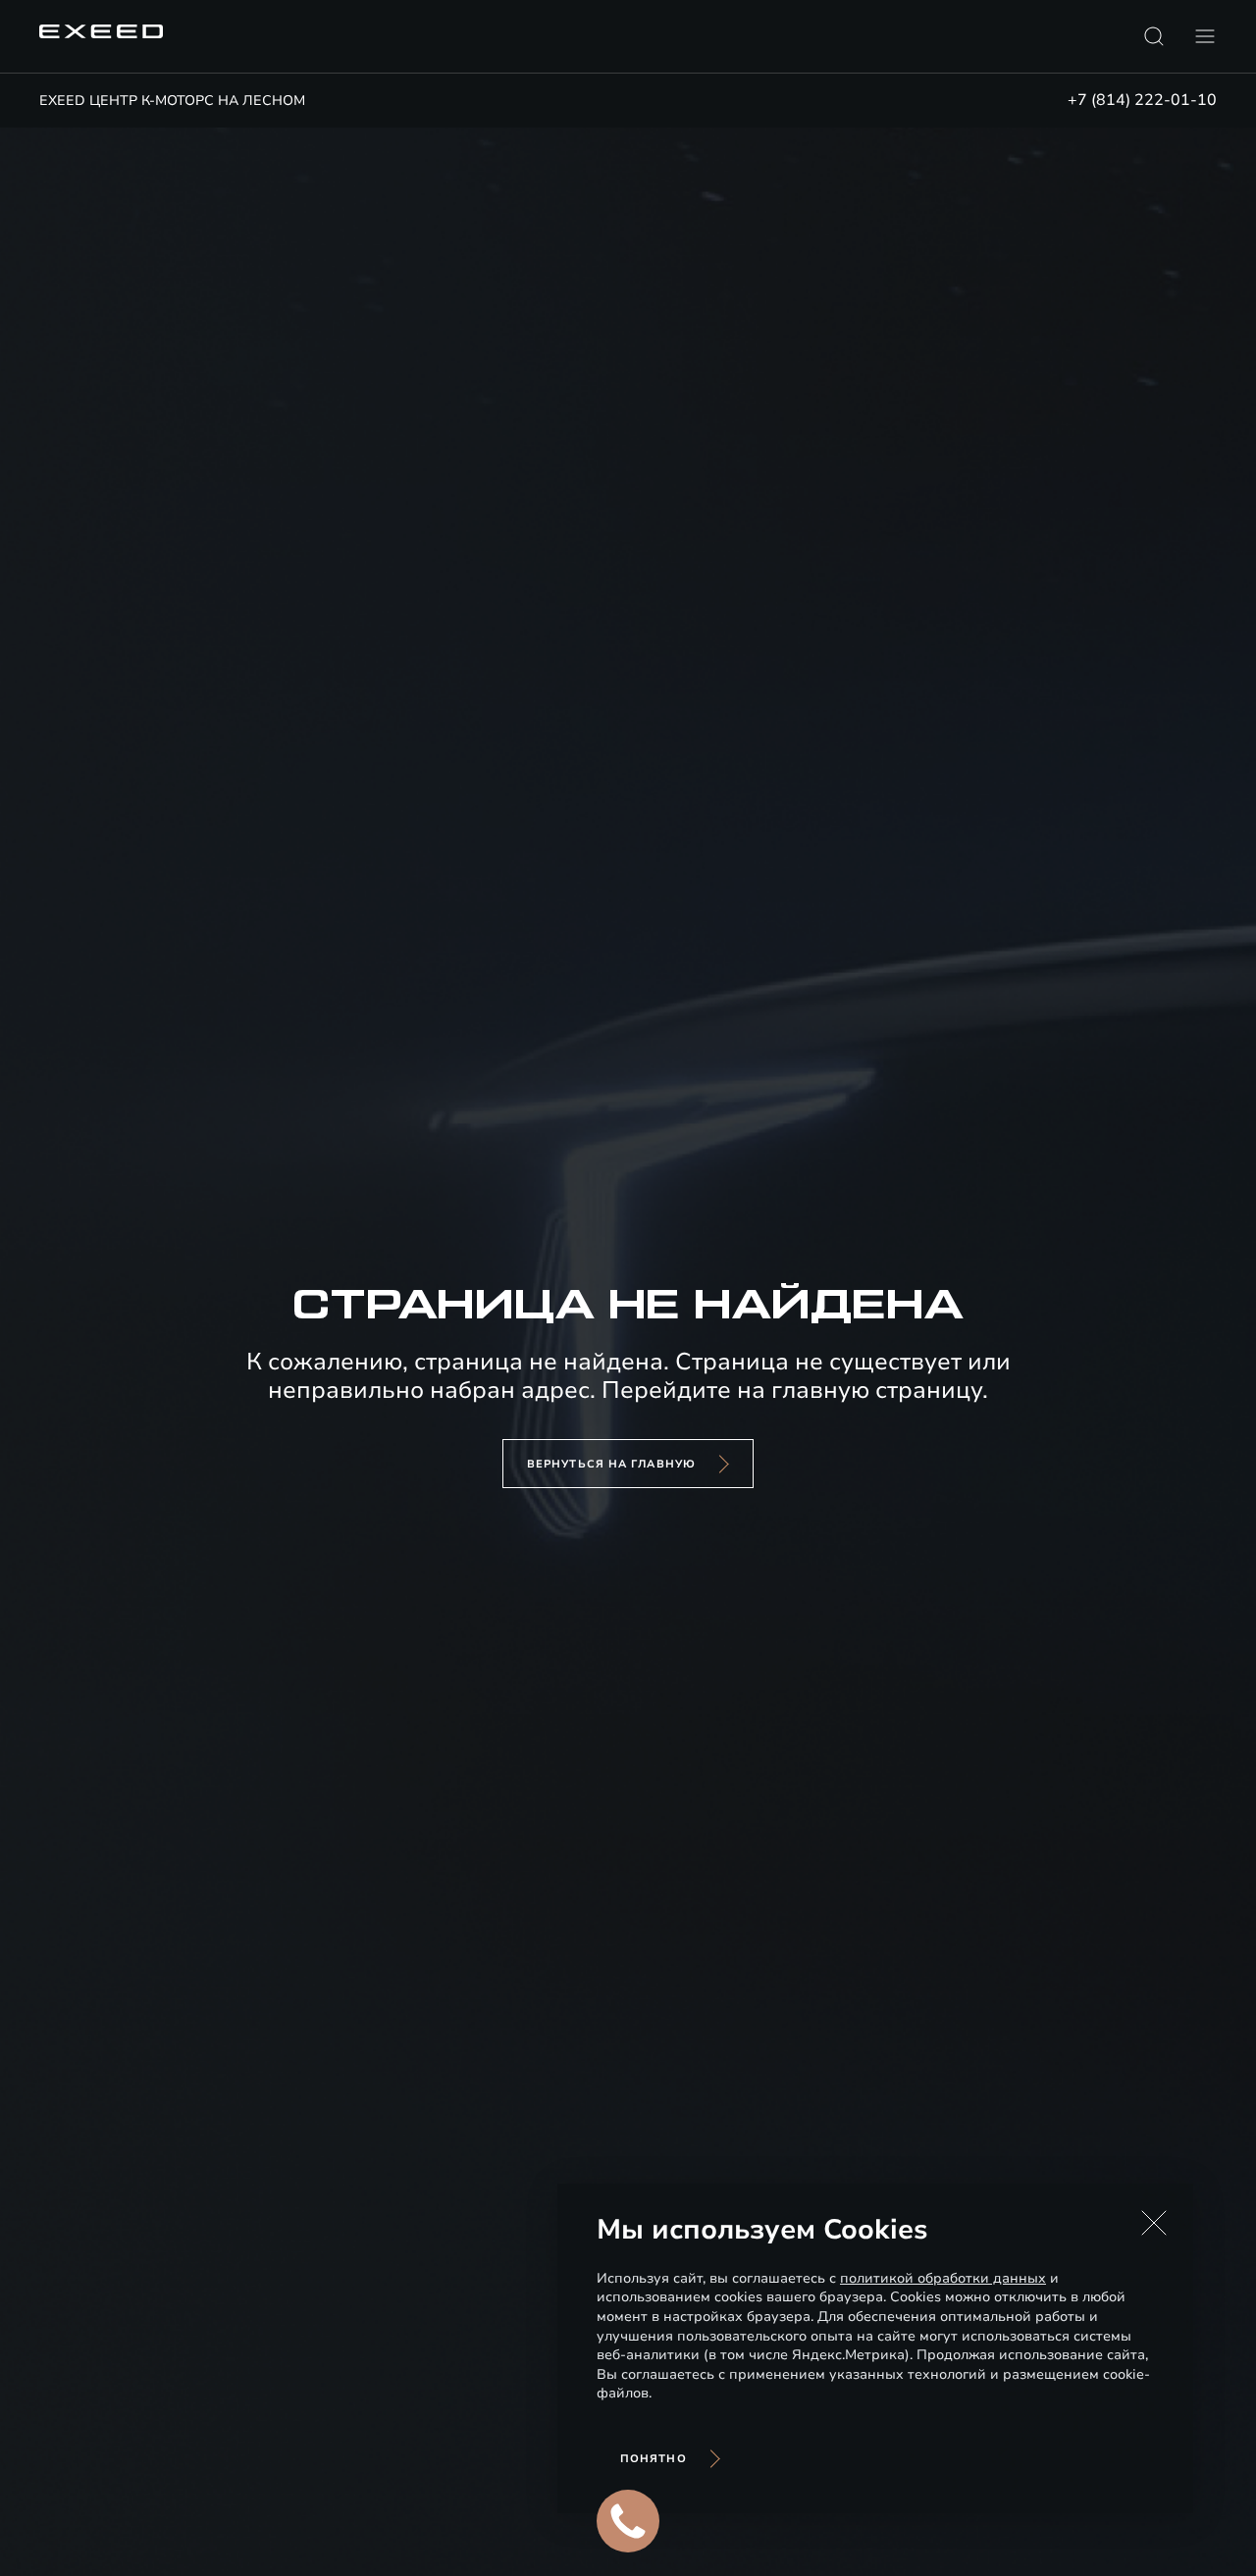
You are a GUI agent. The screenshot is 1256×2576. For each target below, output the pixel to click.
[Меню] (1205, 36)
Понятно (654, 2459)
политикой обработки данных (943, 2278)
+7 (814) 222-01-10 (1142, 100)
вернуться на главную (611, 1464)
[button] (1154, 2223)
